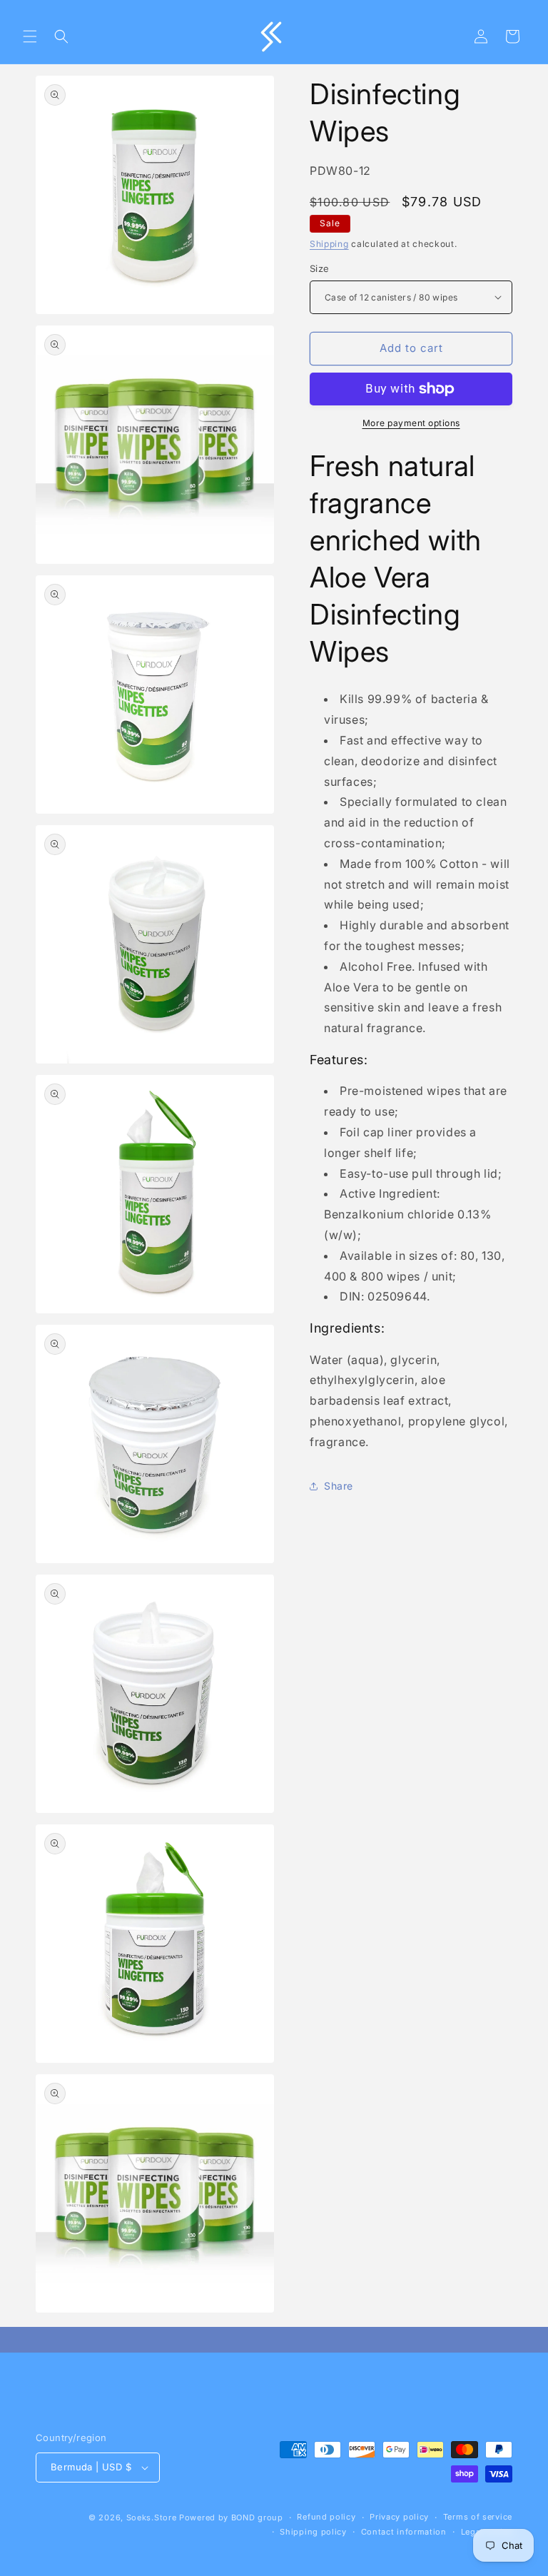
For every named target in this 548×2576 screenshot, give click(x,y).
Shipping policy (313, 2532)
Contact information (404, 2532)
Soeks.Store (152, 2517)
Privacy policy (399, 2517)
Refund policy (326, 2517)
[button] (30, 36)
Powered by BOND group (231, 2517)
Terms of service (478, 2517)
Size (320, 268)
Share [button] (339, 1486)
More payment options (411, 423)
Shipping (329, 244)
